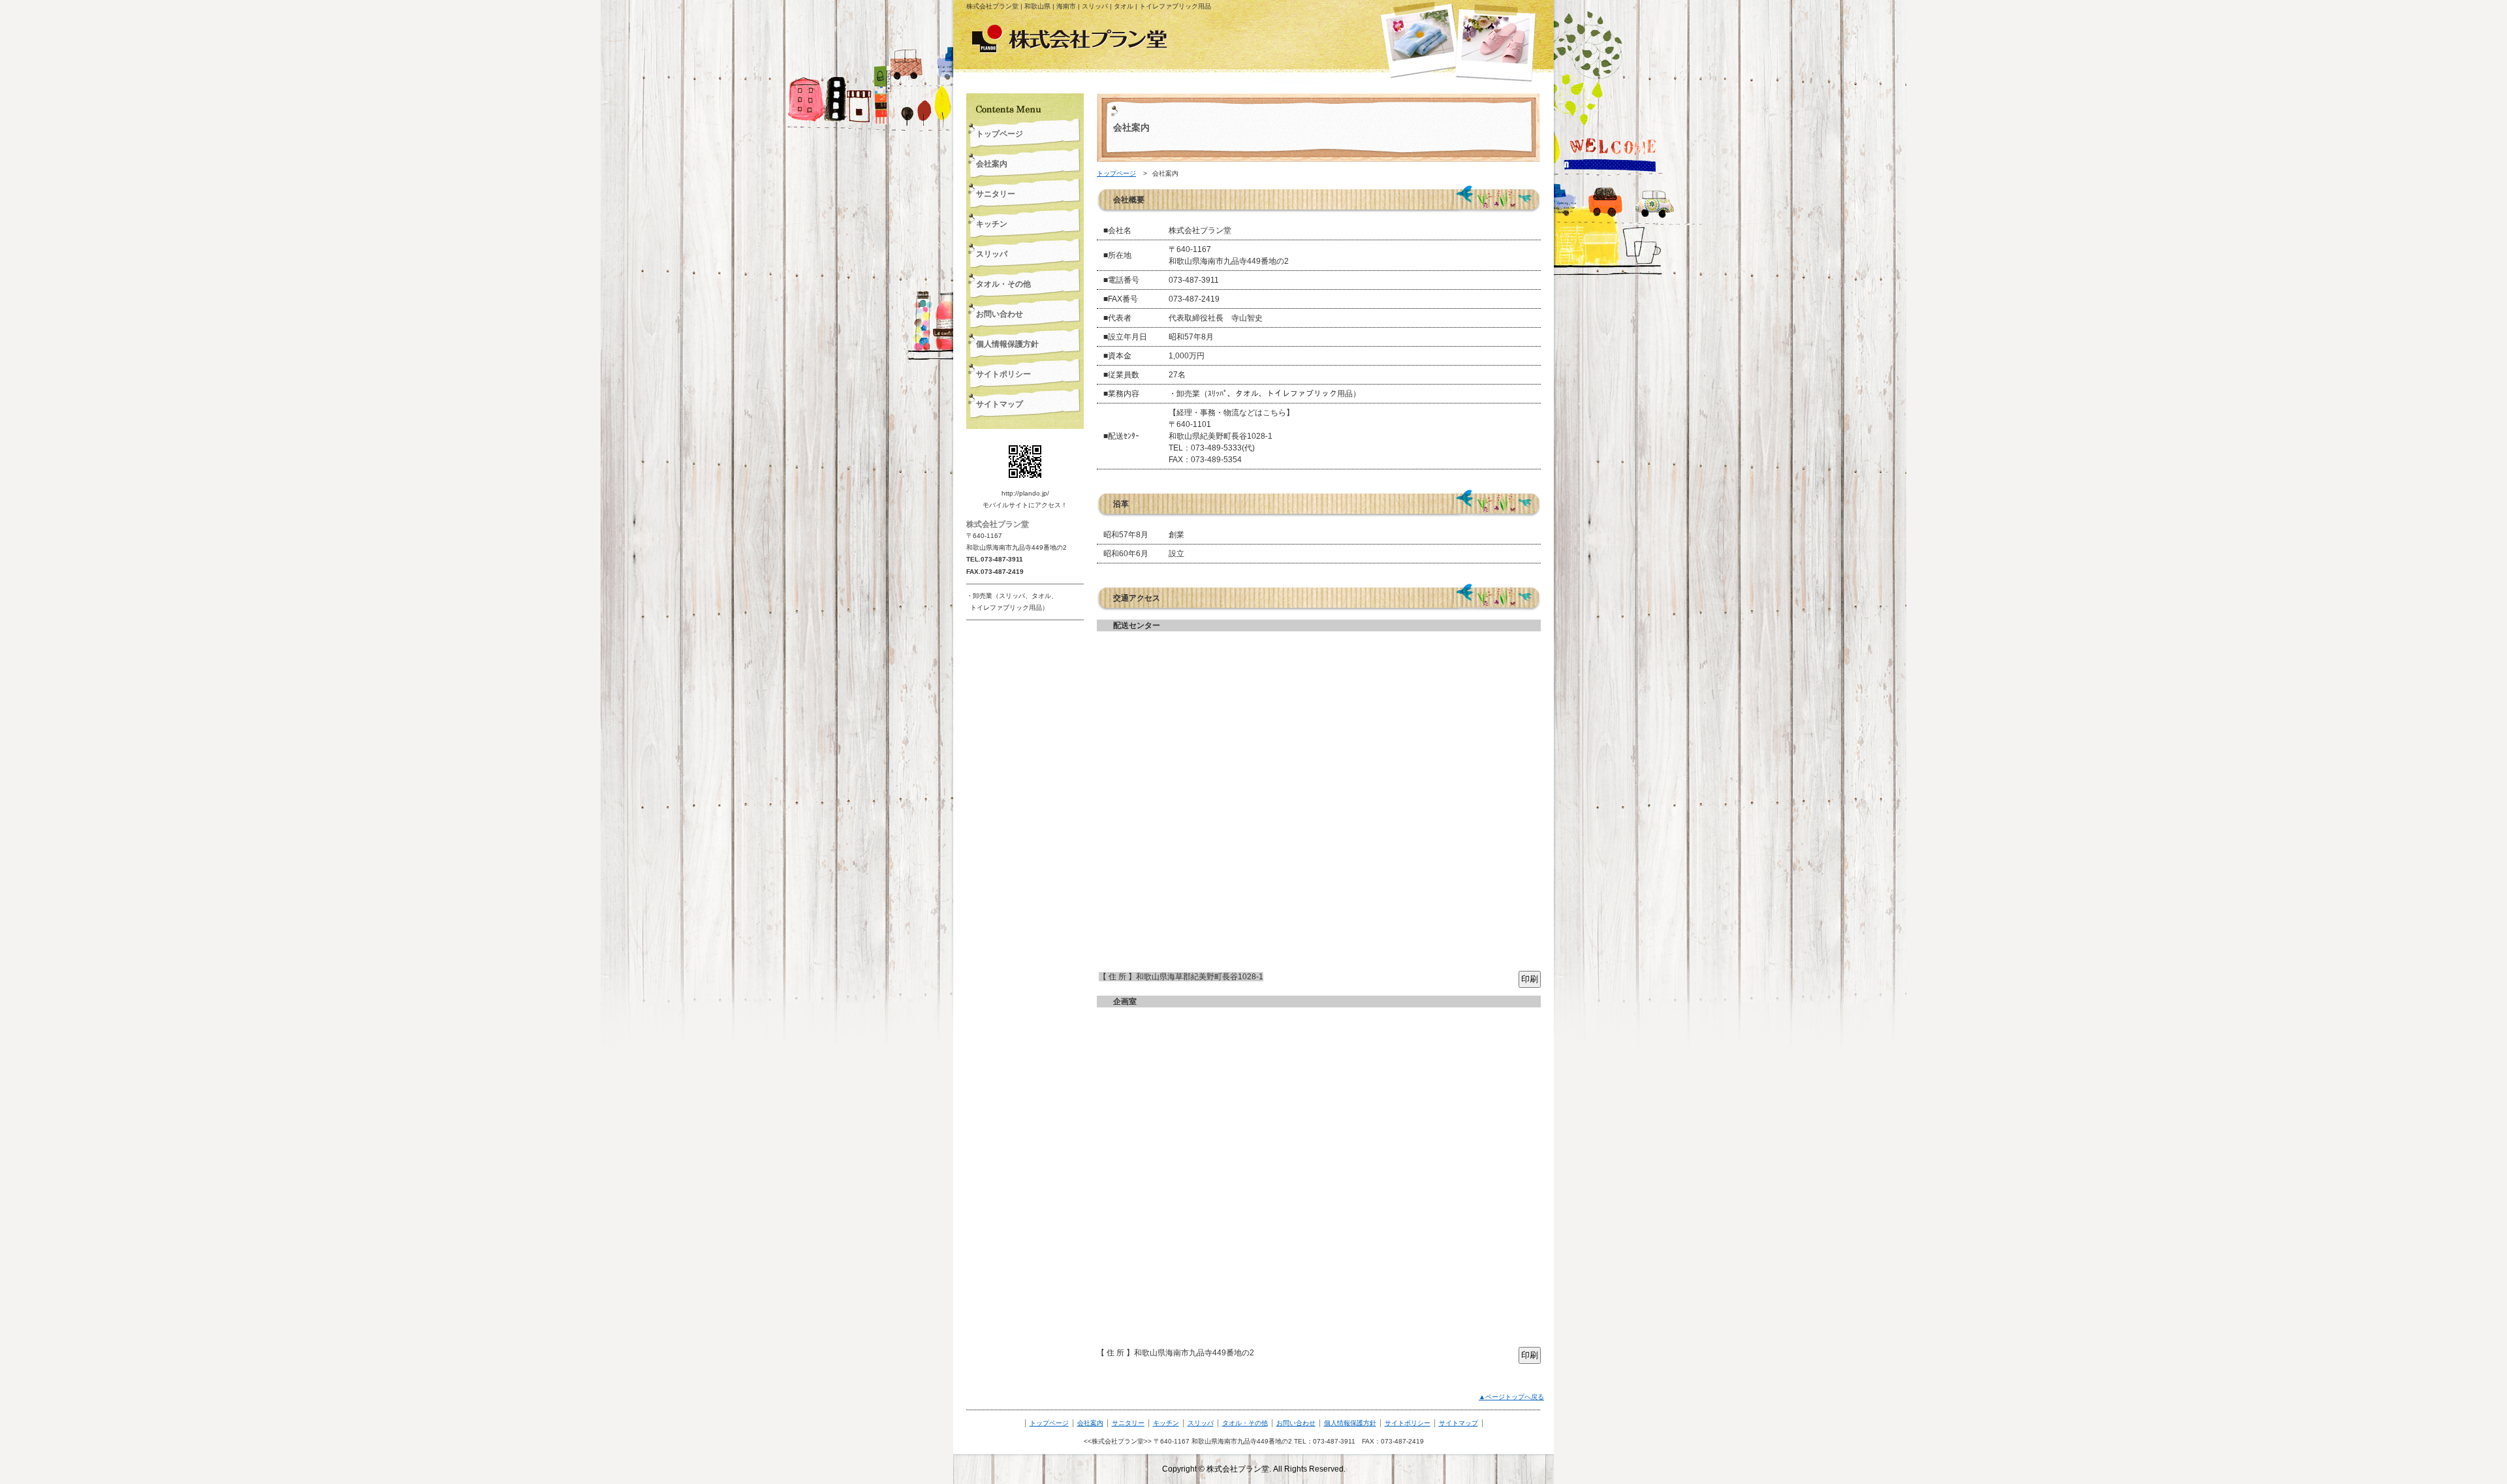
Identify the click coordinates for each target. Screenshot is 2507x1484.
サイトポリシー (1408, 1423)
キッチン (1166, 1423)
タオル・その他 (1245, 1423)
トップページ (1116, 173)
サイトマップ (1458, 1423)
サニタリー (1128, 1423)
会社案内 (1090, 1423)
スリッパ (1201, 1423)
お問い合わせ (1296, 1423)
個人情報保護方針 (1350, 1423)
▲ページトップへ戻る (1511, 1397)
